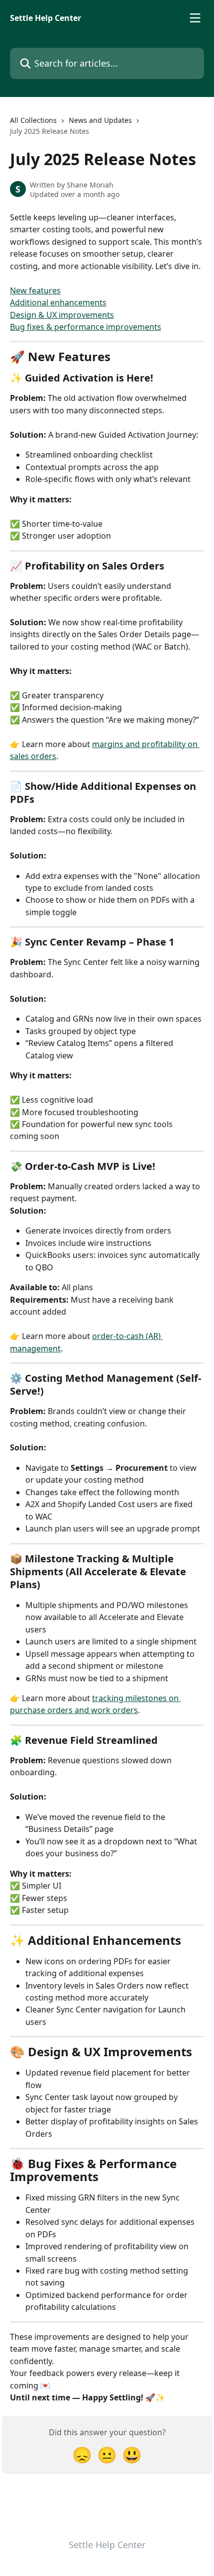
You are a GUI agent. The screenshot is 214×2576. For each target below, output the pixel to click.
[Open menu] (195, 18)
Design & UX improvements (62, 315)
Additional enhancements (58, 302)
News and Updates (100, 120)
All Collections (33, 120)
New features (35, 290)
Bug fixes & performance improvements (86, 327)
